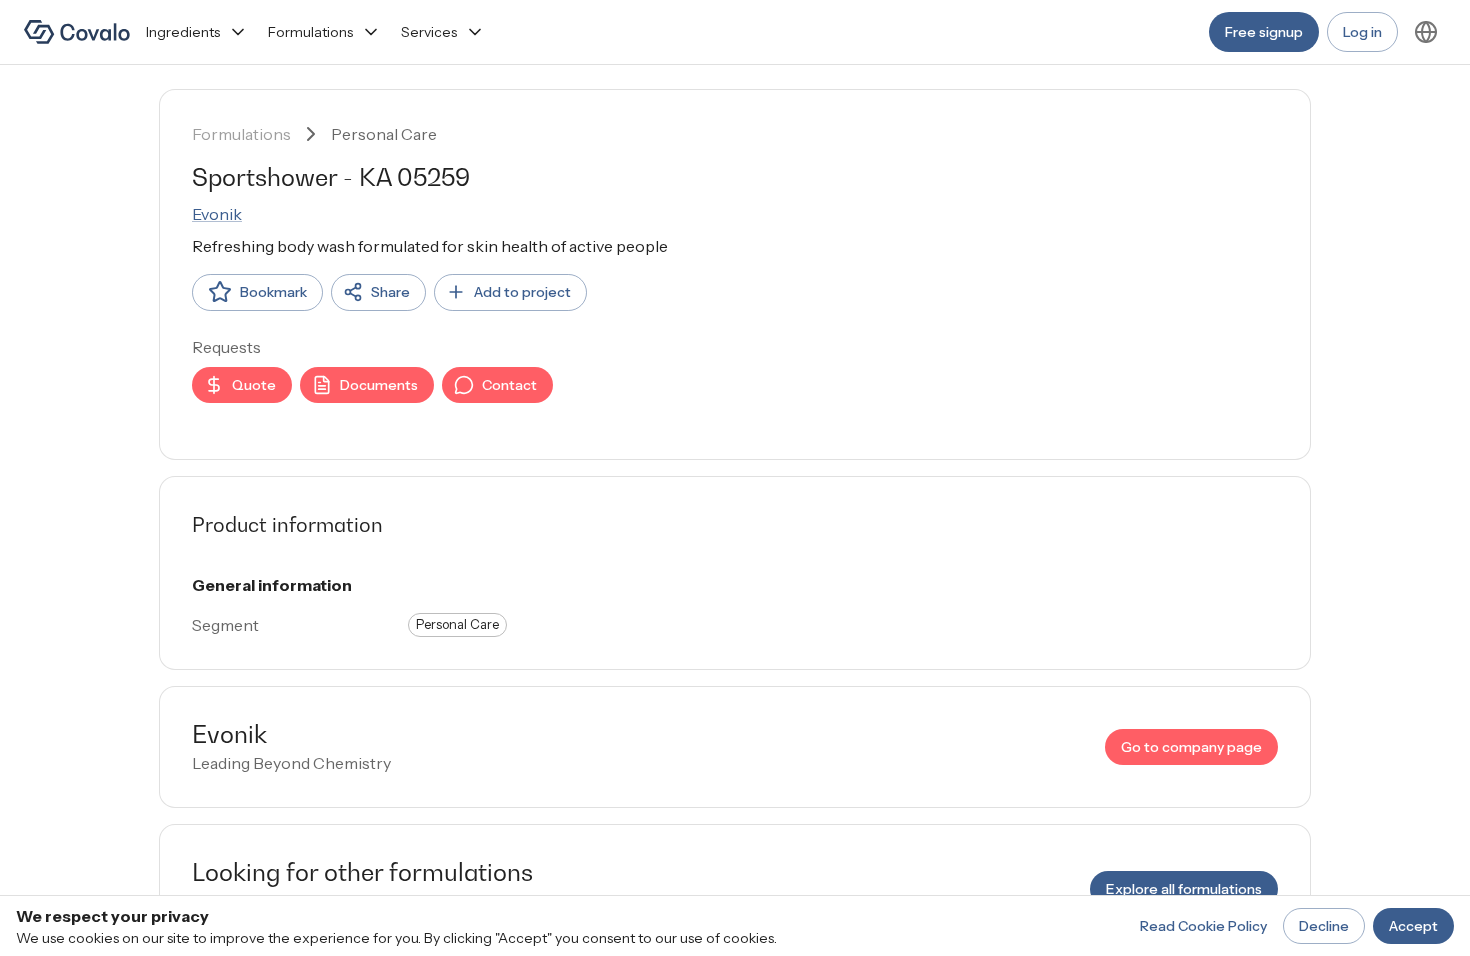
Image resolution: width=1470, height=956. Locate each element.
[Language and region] (1426, 32)
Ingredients (183, 32)
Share (390, 292)
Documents (379, 385)
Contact (509, 385)
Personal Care (384, 134)
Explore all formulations (1184, 889)
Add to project (522, 292)
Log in (1362, 32)
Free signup (1264, 32)
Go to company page (1191, 747)
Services (429, 32)
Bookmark (273, 292)
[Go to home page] (77, 32)
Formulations (310, 32)
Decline (1324, 926)
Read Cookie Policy (1203, 926)
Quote (254, 385)
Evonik (217, 214)
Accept (1413, 926)
